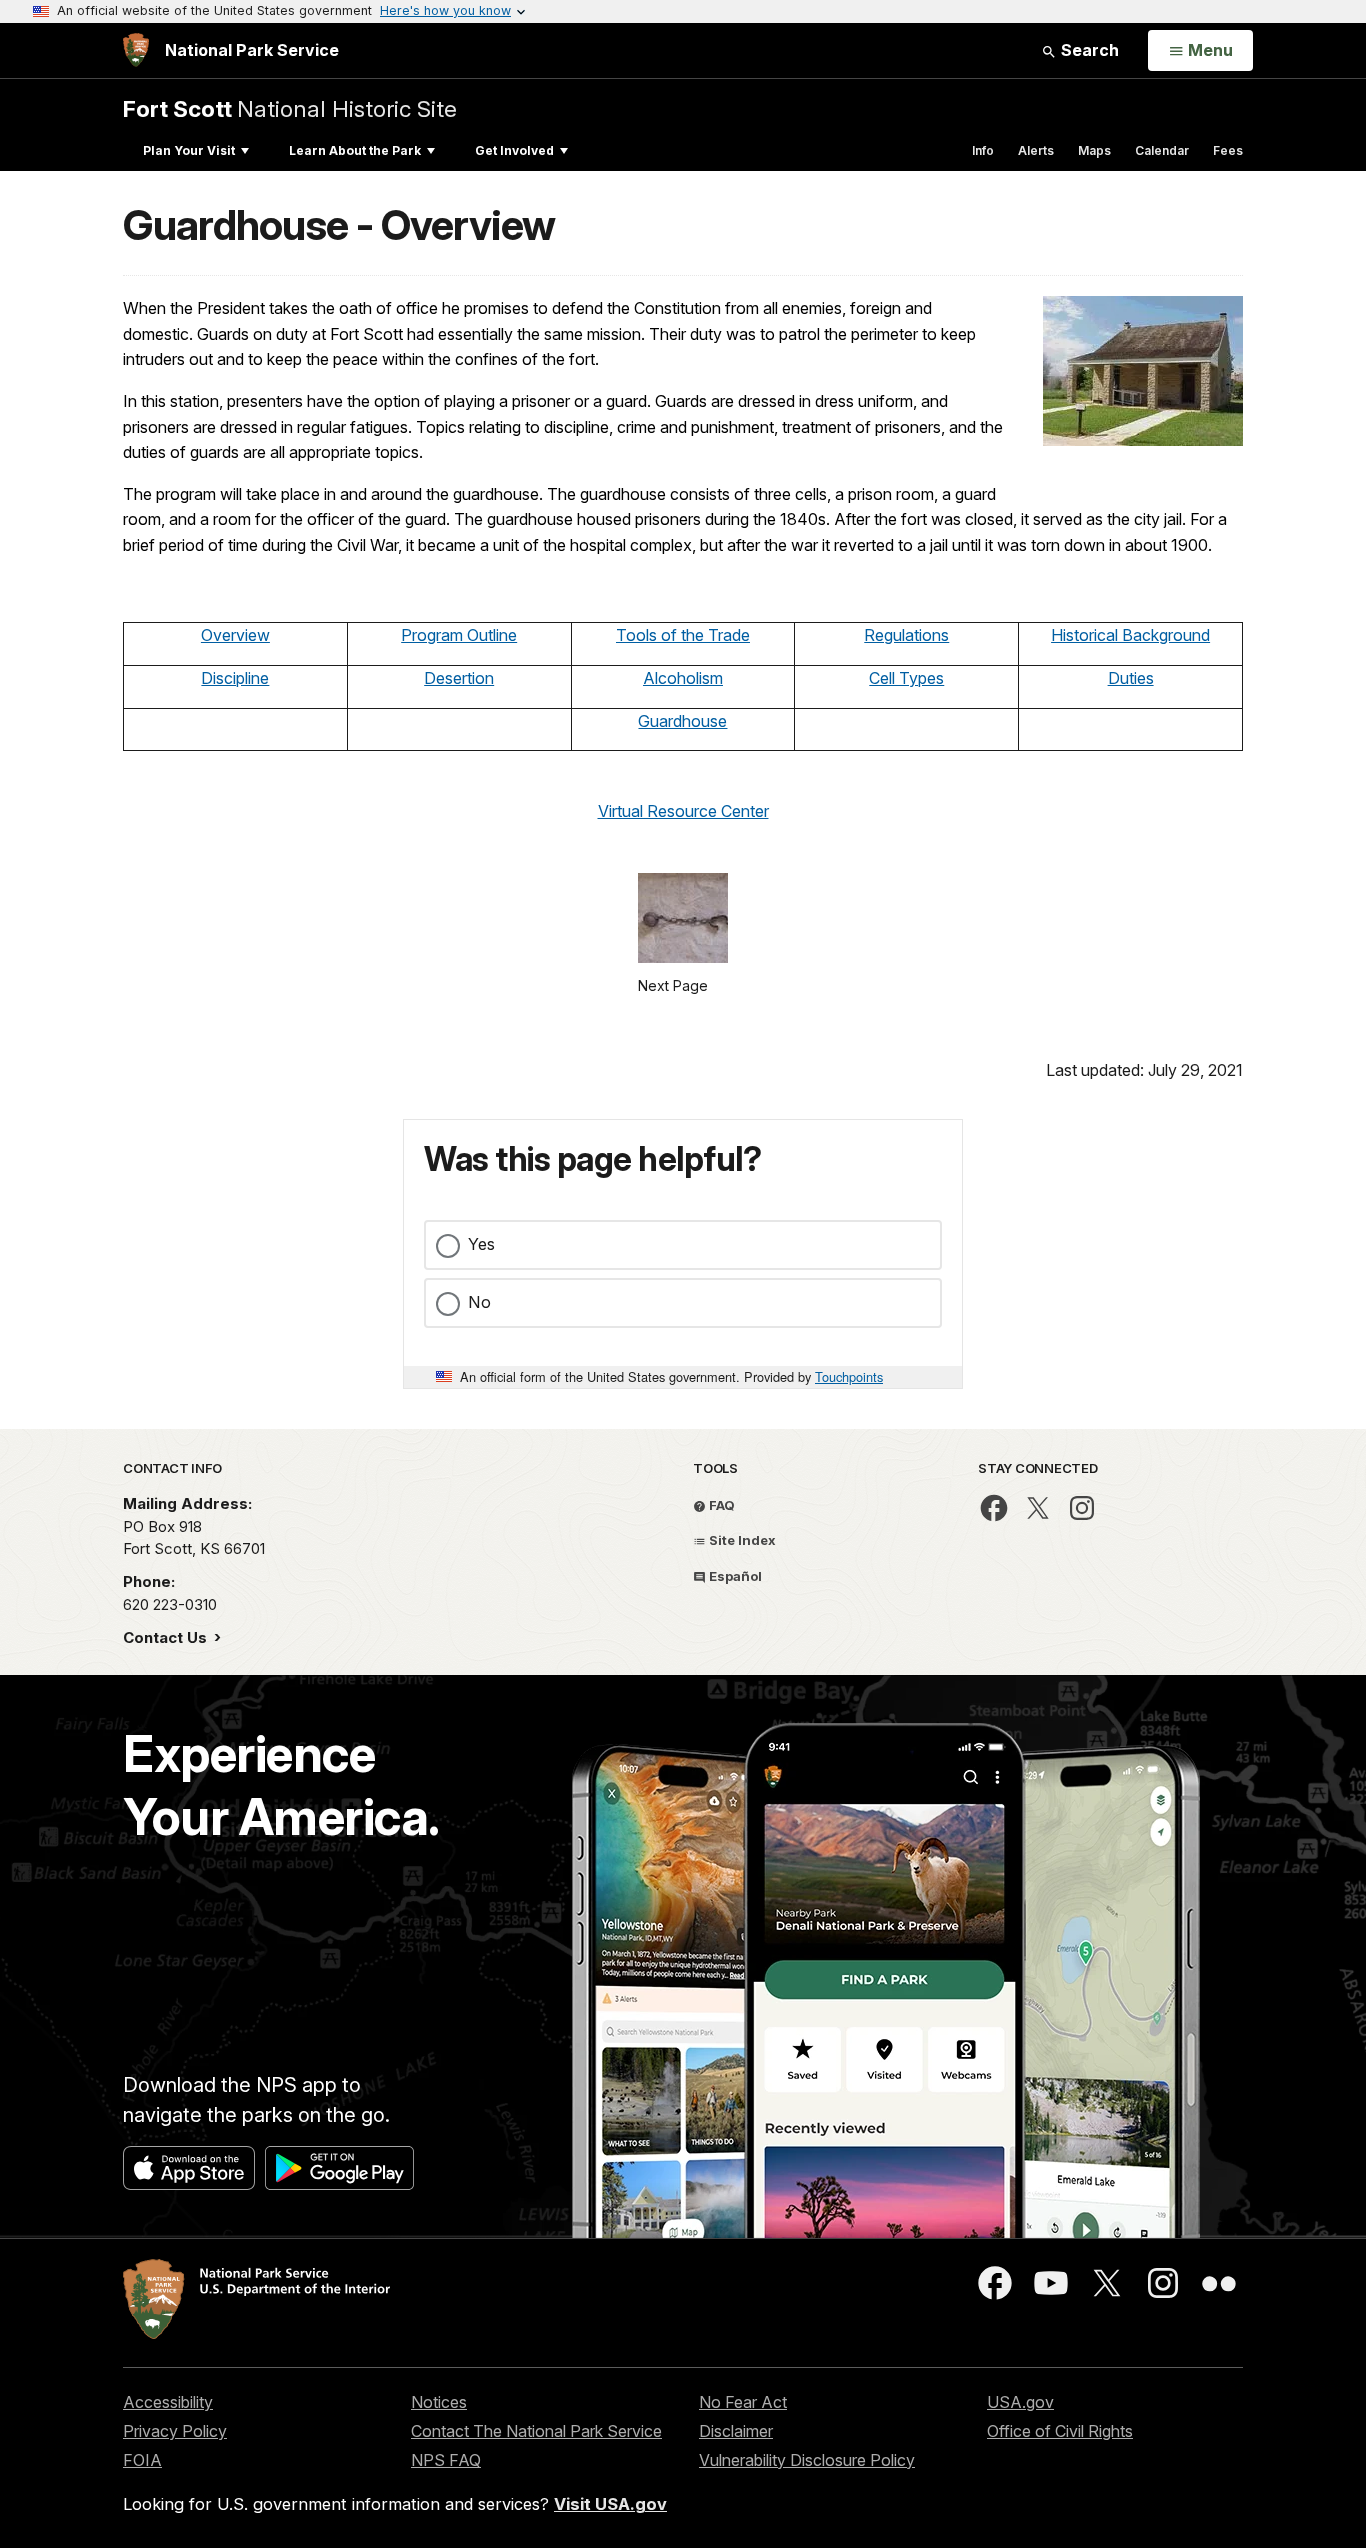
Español (734, 1576)
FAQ (720, 1505)
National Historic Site (290, 108)
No (479, 1302)
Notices (439, 2402)
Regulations (906, 635)
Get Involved (514, 150)
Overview (235, 635)
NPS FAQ (446, 2460)
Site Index (741, 1540)
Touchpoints (849, 1376)
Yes (481, 1244)
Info (983, 150)
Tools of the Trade (683, 635)
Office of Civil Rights (1060, 2431)
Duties (1131, 678)
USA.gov (1020, 2402)
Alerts (1036, 150)
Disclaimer (736, 2431)
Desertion (459, 678)
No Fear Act (743, 2402)
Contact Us (167, 1637)
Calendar (1162, 150)
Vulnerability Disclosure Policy (807, 2460)
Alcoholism (683, 678)
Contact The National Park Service (536, 2431)
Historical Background (1130, 635)
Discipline (235, 678)
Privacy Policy (175, 2431)
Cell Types (906, 678)
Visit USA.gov (610, 2504)
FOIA (142, 2460)
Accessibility (168, 2402)
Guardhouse (682, 721)
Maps (1094, 150)
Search (1088, 50)
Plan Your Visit (189, 150)
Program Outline (459, 635)
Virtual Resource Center (683, 811)
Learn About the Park (355, 150)
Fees (1228, 150)
